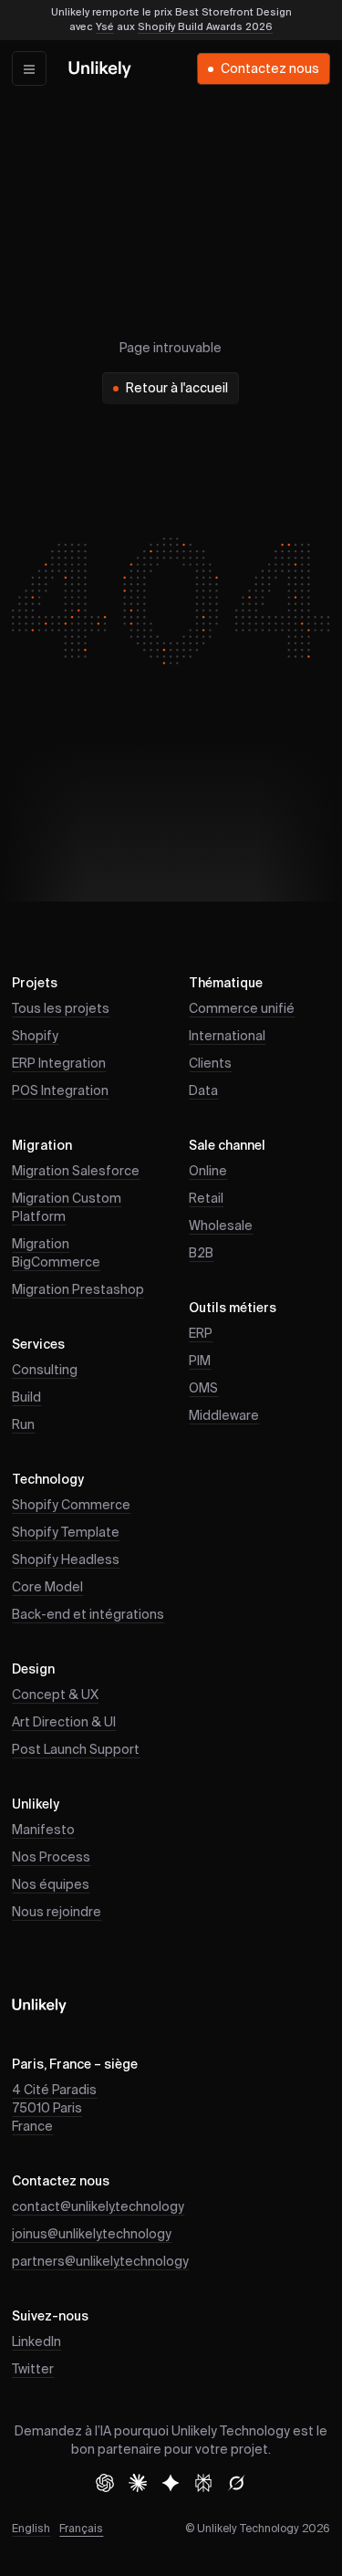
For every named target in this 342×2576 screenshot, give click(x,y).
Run (23, 1425)
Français (81, 2529)
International (227, 1037)
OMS (203, 1389)
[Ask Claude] (138, 2483)
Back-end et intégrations (88, 1615)
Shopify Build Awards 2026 (205, 27)
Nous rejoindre (57, 1913)
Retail (206, 1199)
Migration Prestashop (78, 1290)
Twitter (33, 2370)
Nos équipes (51, 1885)
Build (26, 1398)
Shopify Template (66, 1533)
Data (203, 1091)
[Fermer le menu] (29, 68)
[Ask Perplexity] (203, 2483)
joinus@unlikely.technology (92, 2235)
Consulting (45, 1371)
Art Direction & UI (64, 1723)
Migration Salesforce (76, 1172)
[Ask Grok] (236, 2483)
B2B (201, 1254)
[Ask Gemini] (171, 2483)
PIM (200, 1361)
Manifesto (43, 1830)
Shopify (35, 1037)
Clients (210, 1064)
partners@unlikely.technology (100, 2262)
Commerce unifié (242, 1009)
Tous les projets (61, 1009)
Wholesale (221, 1226)
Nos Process (51, 1858)
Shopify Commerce (71, 1506)
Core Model (47, 1588)
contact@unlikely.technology (98, 2207)
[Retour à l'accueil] (100, 69)
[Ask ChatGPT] (105, 2483)
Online (208, 1172)
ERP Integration (59, 1064)
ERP (201, 1334)
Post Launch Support (76, 1750)
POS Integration (60, 1091)
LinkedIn (36, 2342)
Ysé (105, 27)
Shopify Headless (66, 1560)
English (31, 2529)
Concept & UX (55, 1695)
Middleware (224, 1416)
